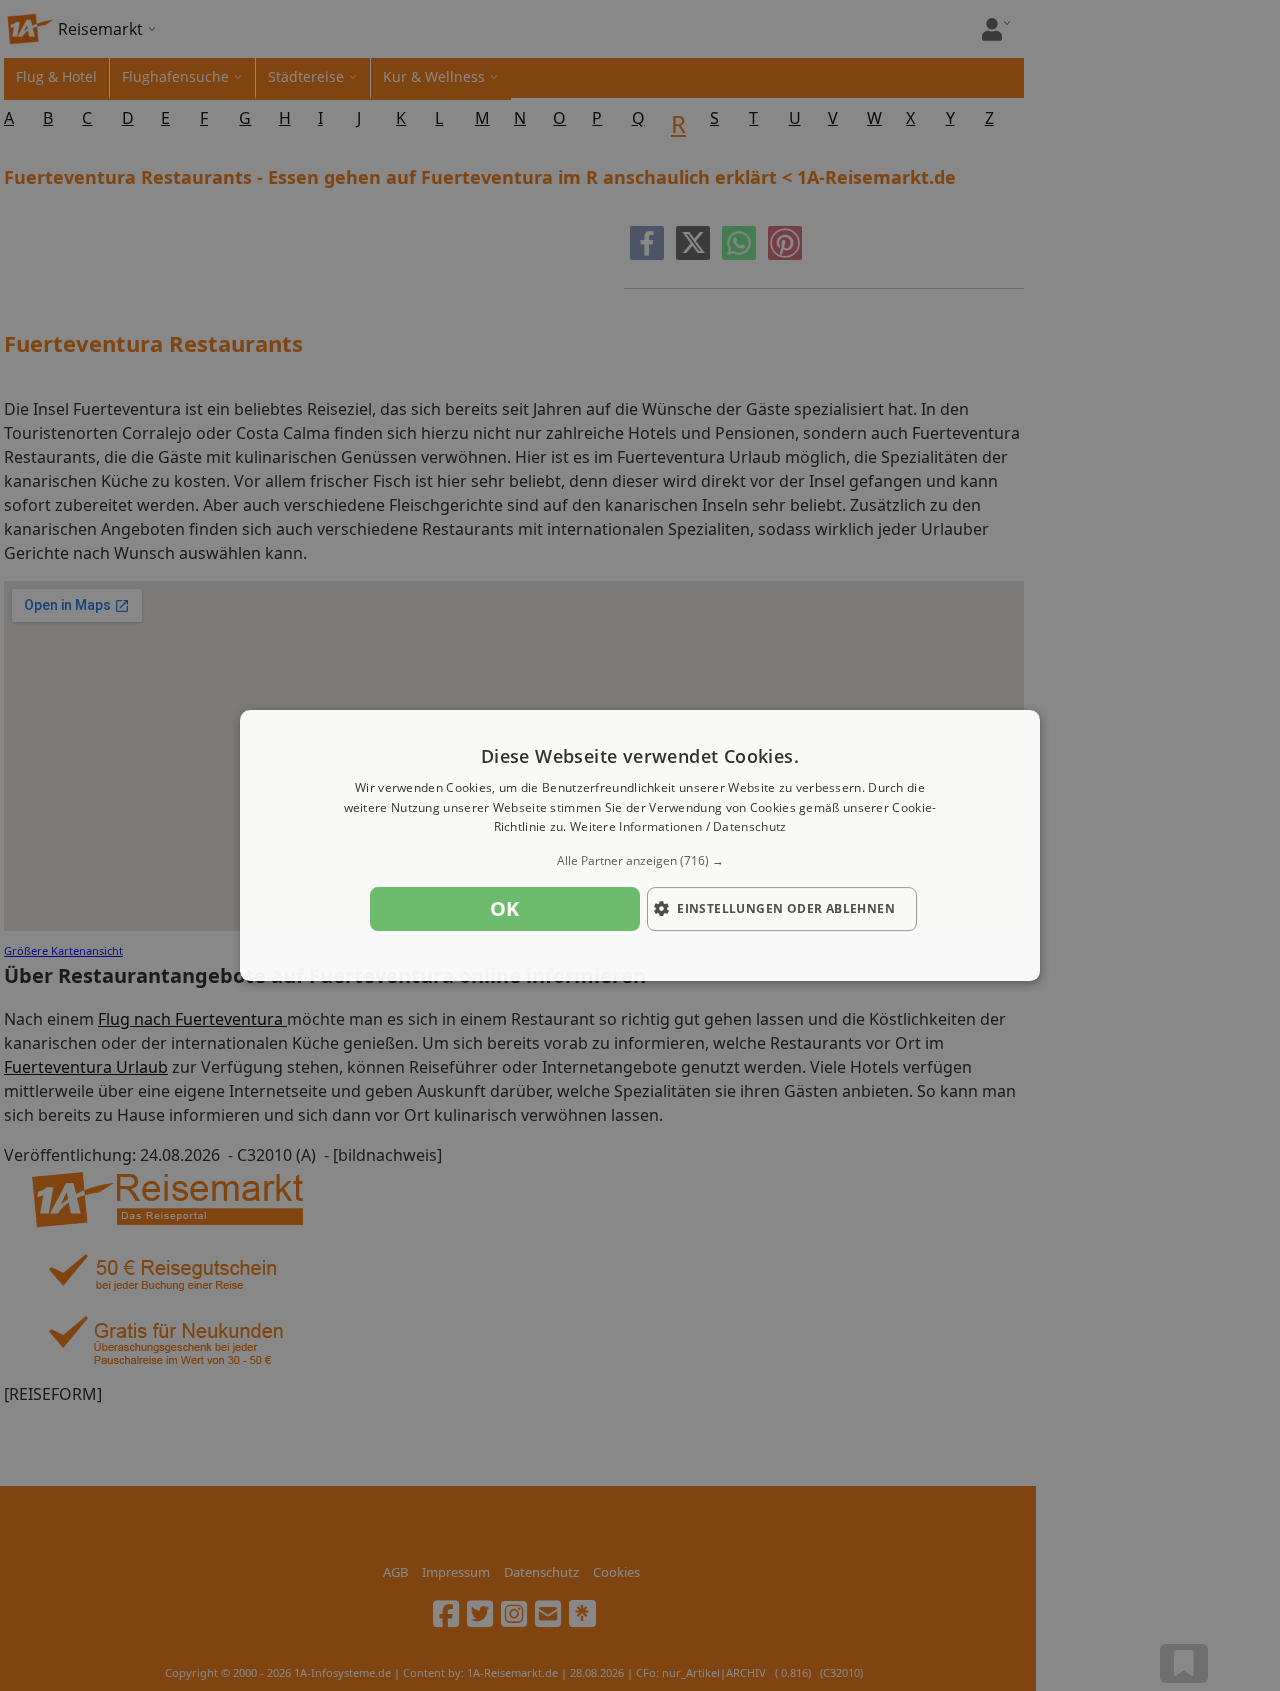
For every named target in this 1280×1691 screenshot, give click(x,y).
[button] (640, 861)
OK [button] (505, 908)
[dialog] (640, 846)
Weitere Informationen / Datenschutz (678, 827)
